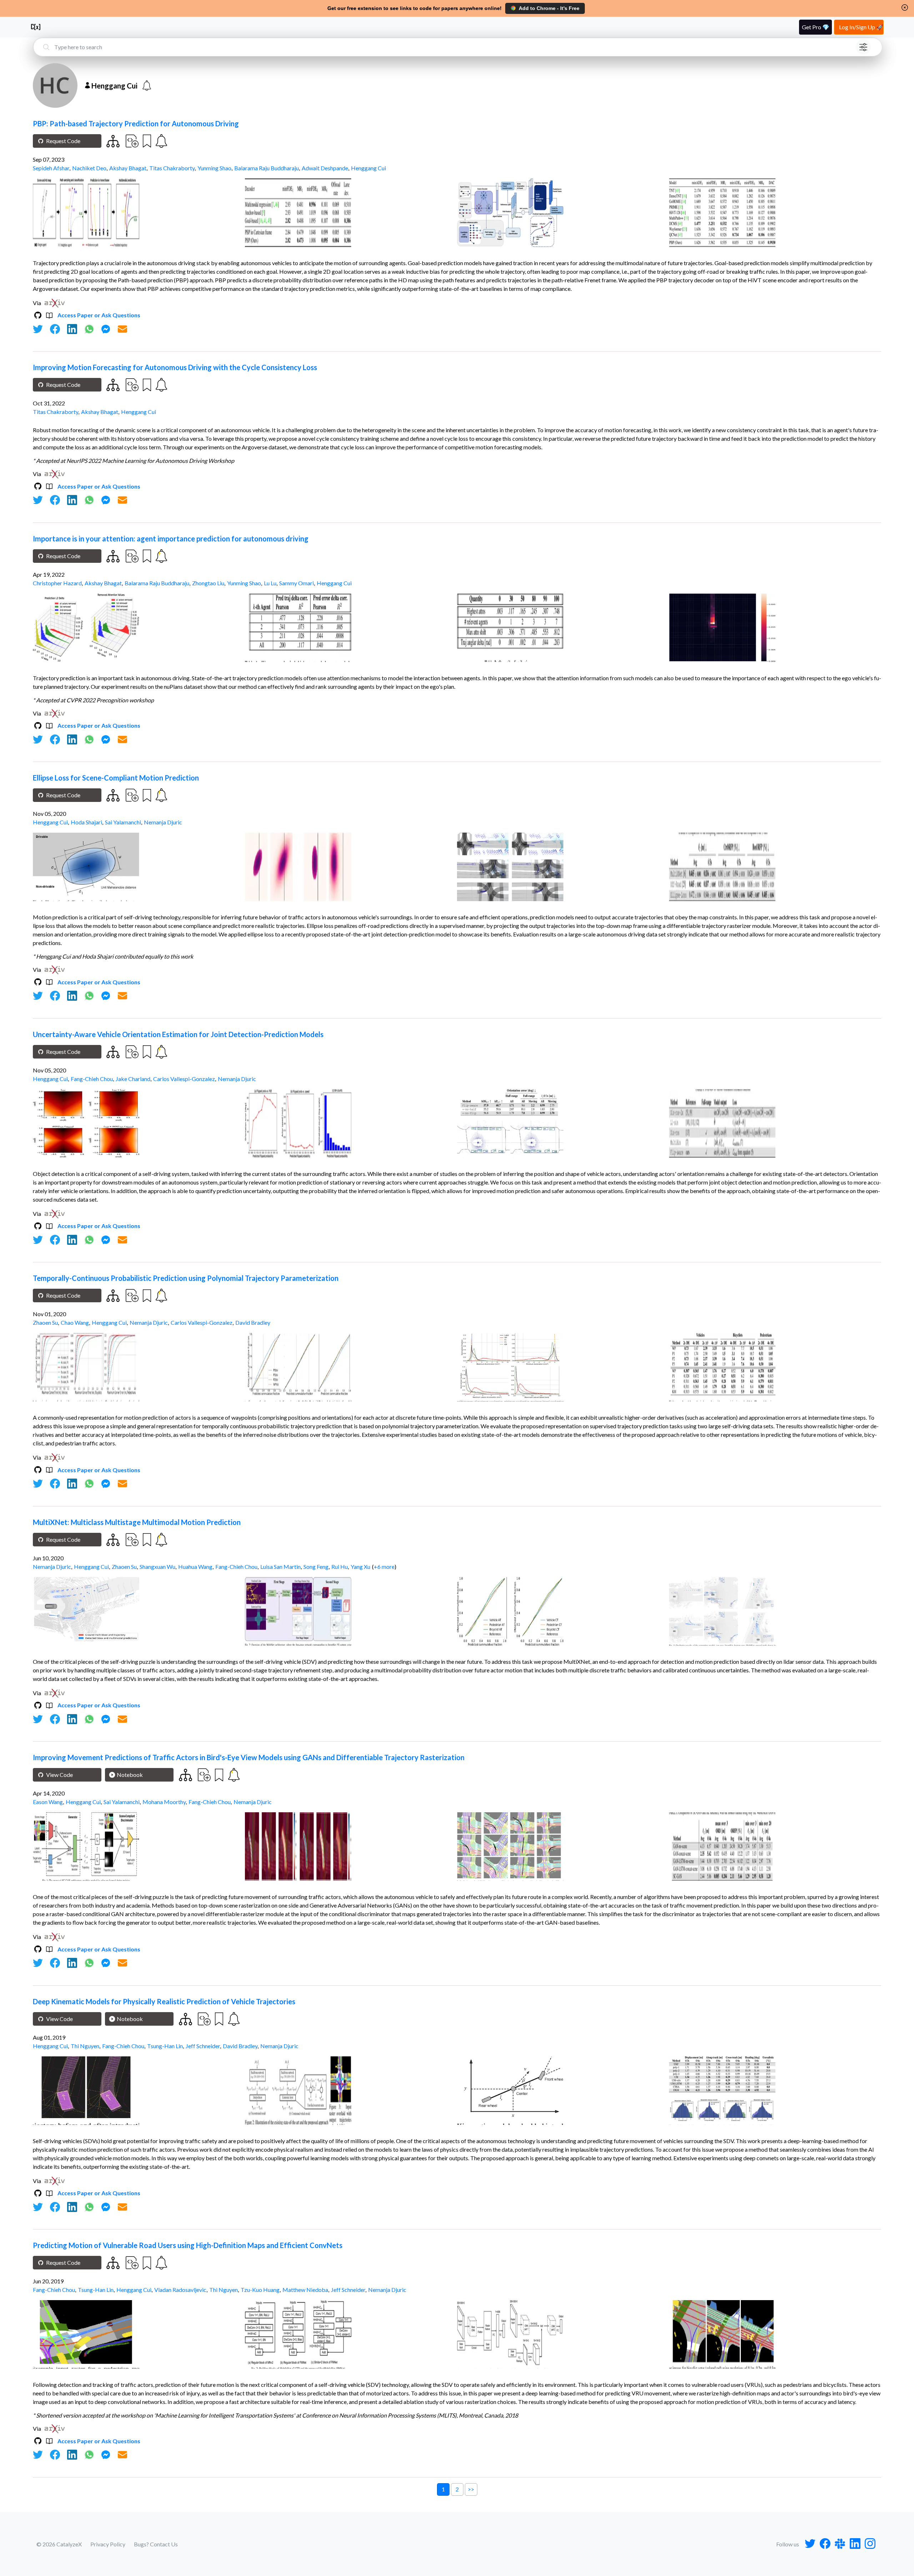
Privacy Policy (108, 2544)
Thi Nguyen (85, 2046)
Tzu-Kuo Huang (260, 2290)
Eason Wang (48, 1802)
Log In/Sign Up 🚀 (861, 27)
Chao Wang (75, 1322)
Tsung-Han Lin (165, 2046)
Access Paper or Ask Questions (99, 315)
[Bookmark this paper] (146, 141)
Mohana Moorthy (164, 1802)
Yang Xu (360, 1567)
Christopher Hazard (57, 583)
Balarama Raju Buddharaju (267, 168)
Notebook (130, 1775)
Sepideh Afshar (51, 168)
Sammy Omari (297, 583)
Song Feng (316, 1567)
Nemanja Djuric (163, 822)
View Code (59, 1775)
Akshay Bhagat (128, 168)
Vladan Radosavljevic (180, 2290)
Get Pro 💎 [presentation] (816, 27)
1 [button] (443, 2489)
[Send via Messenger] (106, 329)
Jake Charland (133, 1079)
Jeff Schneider (203, 2046)
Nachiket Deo (89, 168)
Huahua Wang (195, 1567)
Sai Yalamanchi (123, 822)
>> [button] (471, 2489)
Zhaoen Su (45, 1322)
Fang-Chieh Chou (92, 1079)
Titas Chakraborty (172, 168)
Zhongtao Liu (208, 583)
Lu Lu (270, 583)
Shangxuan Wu (157, 1567)
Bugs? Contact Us (156, 2544)
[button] (905, 7)
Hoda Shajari (86, 822)
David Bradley (253, 1322)
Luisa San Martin (280, 1567)
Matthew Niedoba (305, 2290)
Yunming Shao (214, 168)
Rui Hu (340, 1567)
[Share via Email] (122, 329)
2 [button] (457, 2489)
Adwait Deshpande (325, 168)
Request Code (63, 141)
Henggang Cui (368, 168)
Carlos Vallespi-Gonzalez (184, 1079)
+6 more (384, 1567)
